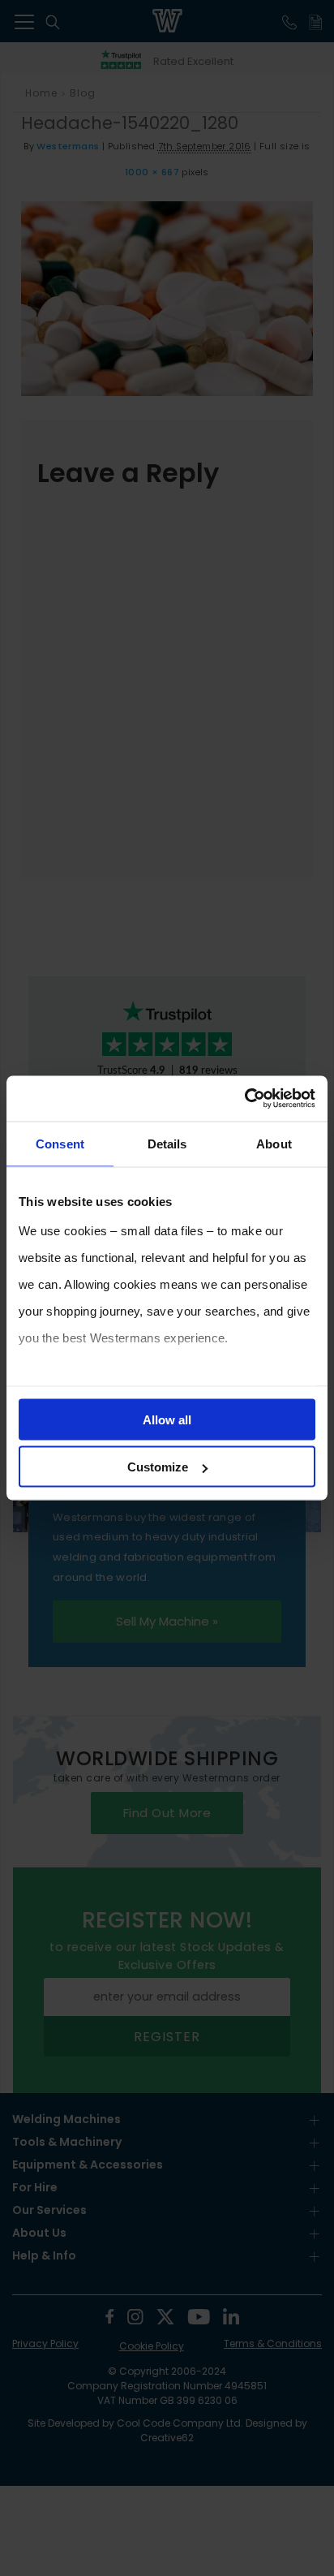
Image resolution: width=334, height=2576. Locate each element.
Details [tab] (167, 1143)
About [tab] (274, 1143)
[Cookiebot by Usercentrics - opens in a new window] (244, 1099)
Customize (158, 1467)
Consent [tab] (60, 1143)
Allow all (167, 1419)
